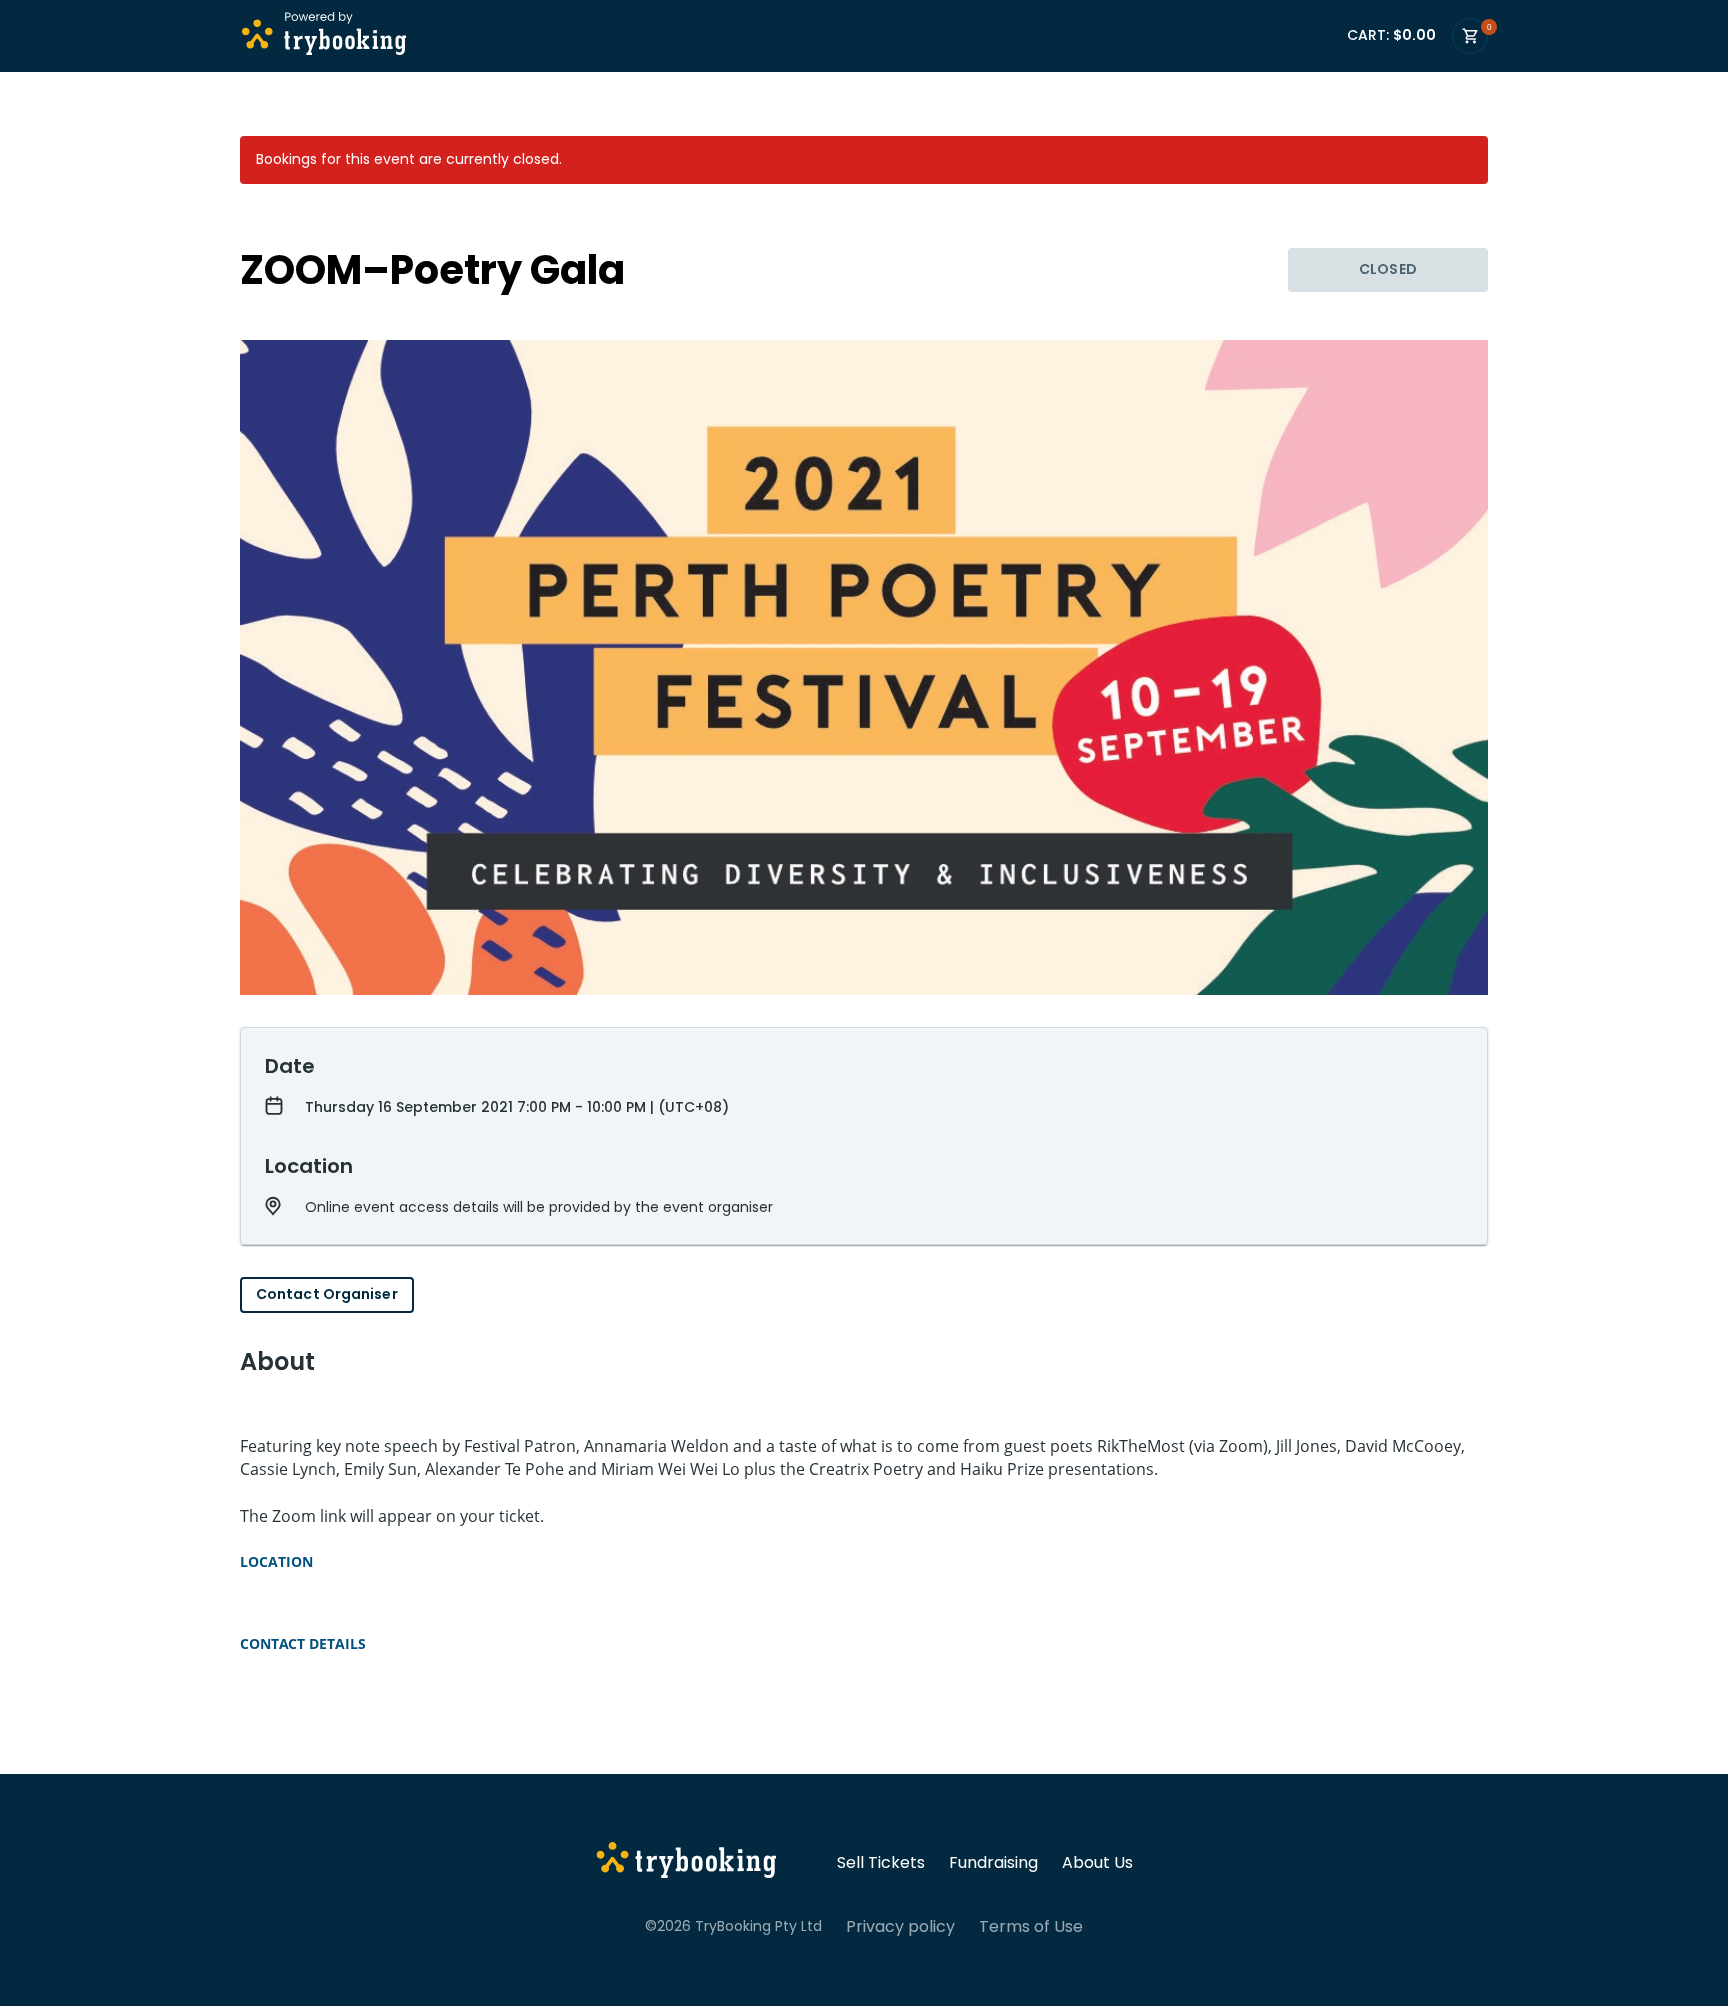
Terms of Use (1031, 1927)
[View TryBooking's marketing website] (686, 1863)
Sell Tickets (881, 1863)
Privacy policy (900, 1927)
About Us (1097, 1863)
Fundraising (993, 1863)
